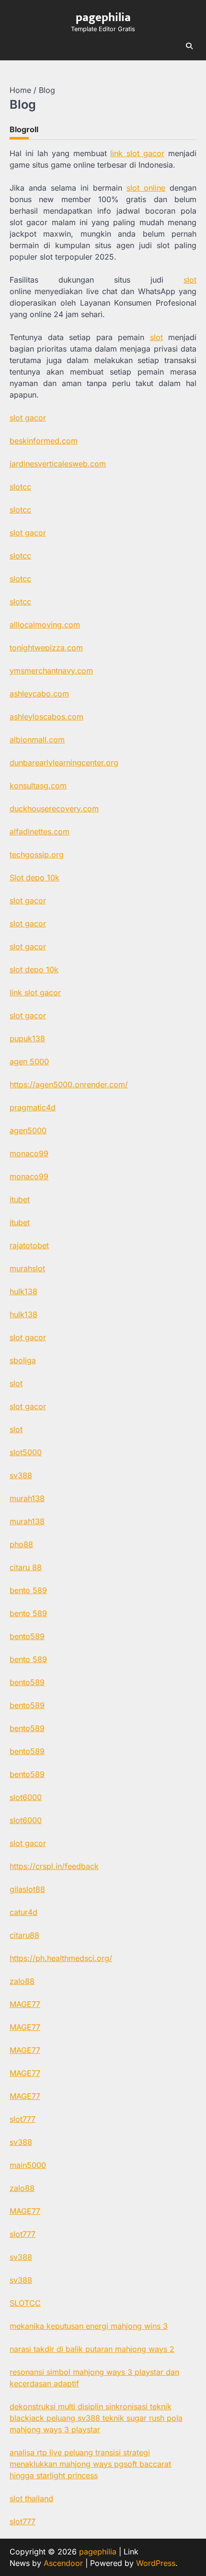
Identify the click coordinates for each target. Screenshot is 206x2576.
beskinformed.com (44, 441)
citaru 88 (26, 1567)
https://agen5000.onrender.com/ (69, 1084)
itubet (20, 1199)
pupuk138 (27, 1038)
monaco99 (29, 1153)
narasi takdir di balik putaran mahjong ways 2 (92, 2349)
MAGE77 (25, 2004)
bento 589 (28, 1590)
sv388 (21, 1475)
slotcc (20, 487)
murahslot (27, 1268)
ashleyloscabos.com (46, 717)
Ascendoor (63, 2563)
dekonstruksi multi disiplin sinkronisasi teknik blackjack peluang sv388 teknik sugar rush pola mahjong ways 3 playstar (96, 2418)
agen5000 (28, 1130)
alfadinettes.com (40, 832)
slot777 (23, 2119)
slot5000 (26, 1452)
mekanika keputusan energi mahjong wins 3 (89, 2326)
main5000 (28, 2165)
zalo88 (22, 1981)
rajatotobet (29, 1245)
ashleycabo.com (39, 694)
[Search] (189, 46)
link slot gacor (137, 153)
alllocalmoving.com (45, 625)
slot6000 (26, 1797)
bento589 (27, 1636)
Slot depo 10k (34, 878)
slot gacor (28, 418)
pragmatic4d (33, 1107)
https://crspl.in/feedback (54, 1866)
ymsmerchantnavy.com (51, 671)
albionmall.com (37, 740)
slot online (146, 188)
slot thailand (31, 2498)
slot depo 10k (34, 969)
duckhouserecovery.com (54, 809)
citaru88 (24, 1935)
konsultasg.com (38, 786)
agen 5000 (29, 1061)
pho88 (21, 1544)
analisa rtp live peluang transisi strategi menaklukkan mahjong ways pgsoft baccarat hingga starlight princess (90, 2464)
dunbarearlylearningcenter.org (64, 763)
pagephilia (103, 17)
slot (190, 280)
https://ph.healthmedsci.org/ (61, 1958)
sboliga (23, 1360)
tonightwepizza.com (46, 648)
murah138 (27, 1498)
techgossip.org (37, 855)
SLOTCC (25, 2303)
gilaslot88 (27, 1889)
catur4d (23, 1912)
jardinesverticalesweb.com (58, 464)
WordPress (156, 2563)
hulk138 (23, 1291)
